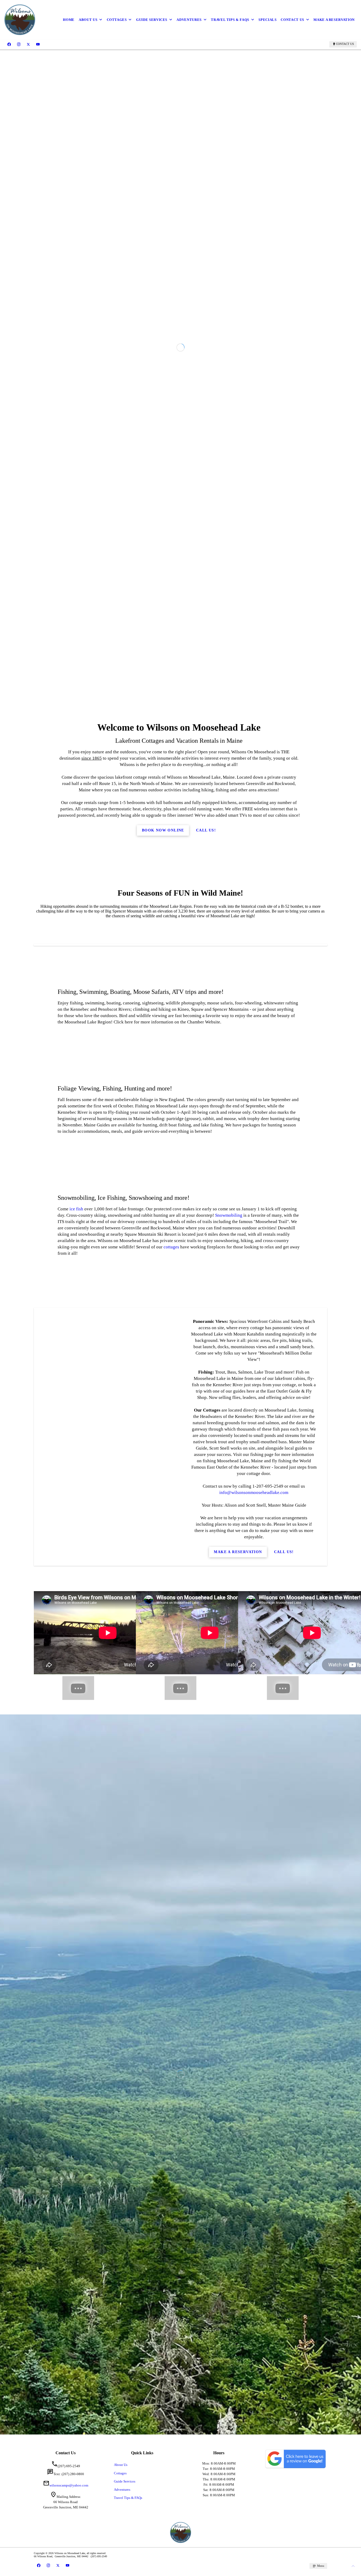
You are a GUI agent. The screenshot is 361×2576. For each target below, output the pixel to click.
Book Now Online (163, 1424)
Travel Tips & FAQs (230, 20)
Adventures (189, 20)
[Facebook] (9, 44)
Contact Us (292, 20)
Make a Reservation (334, 20)
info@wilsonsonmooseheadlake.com (254, 2086)
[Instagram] (19, 44)
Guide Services (152, 20)
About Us (88, 20)
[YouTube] (38, 44)
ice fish (76, 1802)
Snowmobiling (229, 1809)
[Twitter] (28, 44)
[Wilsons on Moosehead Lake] (20, 20)
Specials (267, 20)
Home (69, 20)
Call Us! (206, 1424)
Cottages (117, 20)
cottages (171, 1840)
